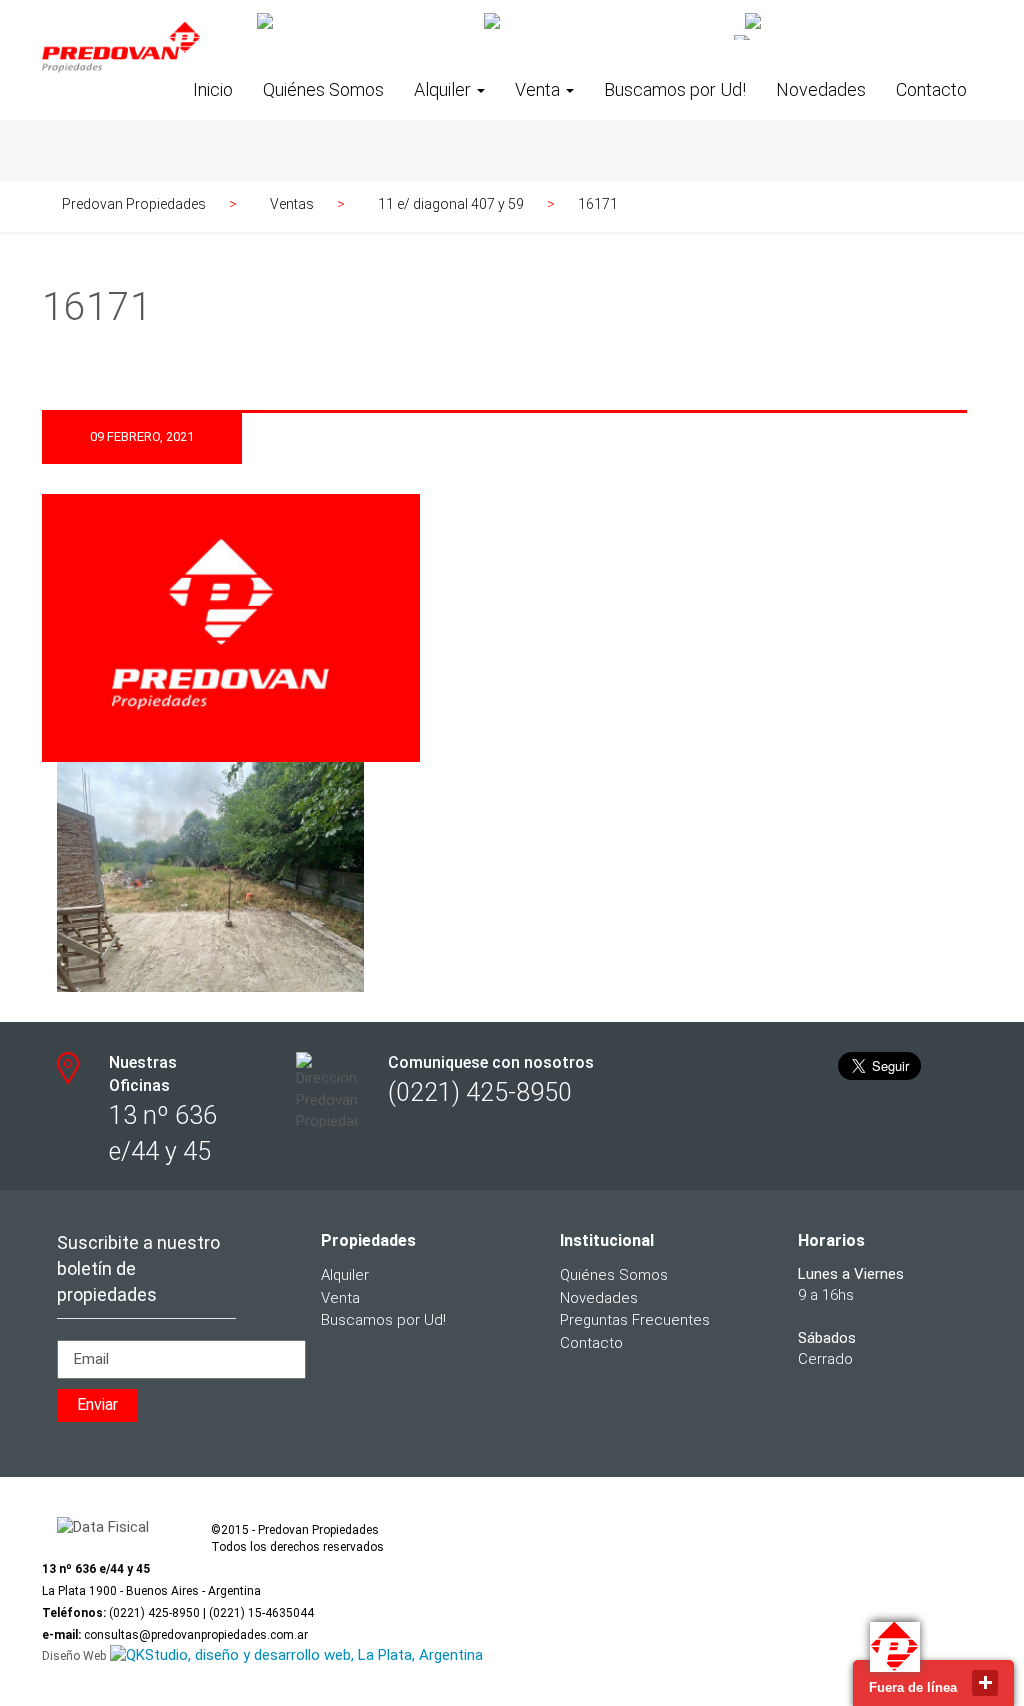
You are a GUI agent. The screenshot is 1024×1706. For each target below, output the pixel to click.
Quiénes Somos (323, 89)
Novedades (821, 89)
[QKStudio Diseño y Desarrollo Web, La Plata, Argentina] (296, 1656)
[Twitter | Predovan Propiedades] (363, 22)
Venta (539, 89)
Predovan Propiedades (134, 204)
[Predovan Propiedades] (121, 62)
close (985, 1683)
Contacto (931, 89)
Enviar (97, 1404)
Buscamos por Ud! (675, 89)
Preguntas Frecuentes (635, 1320)
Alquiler (444, 89)
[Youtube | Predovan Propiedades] (856, 22)
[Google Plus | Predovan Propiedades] (607, 22)
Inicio (213, 89)
